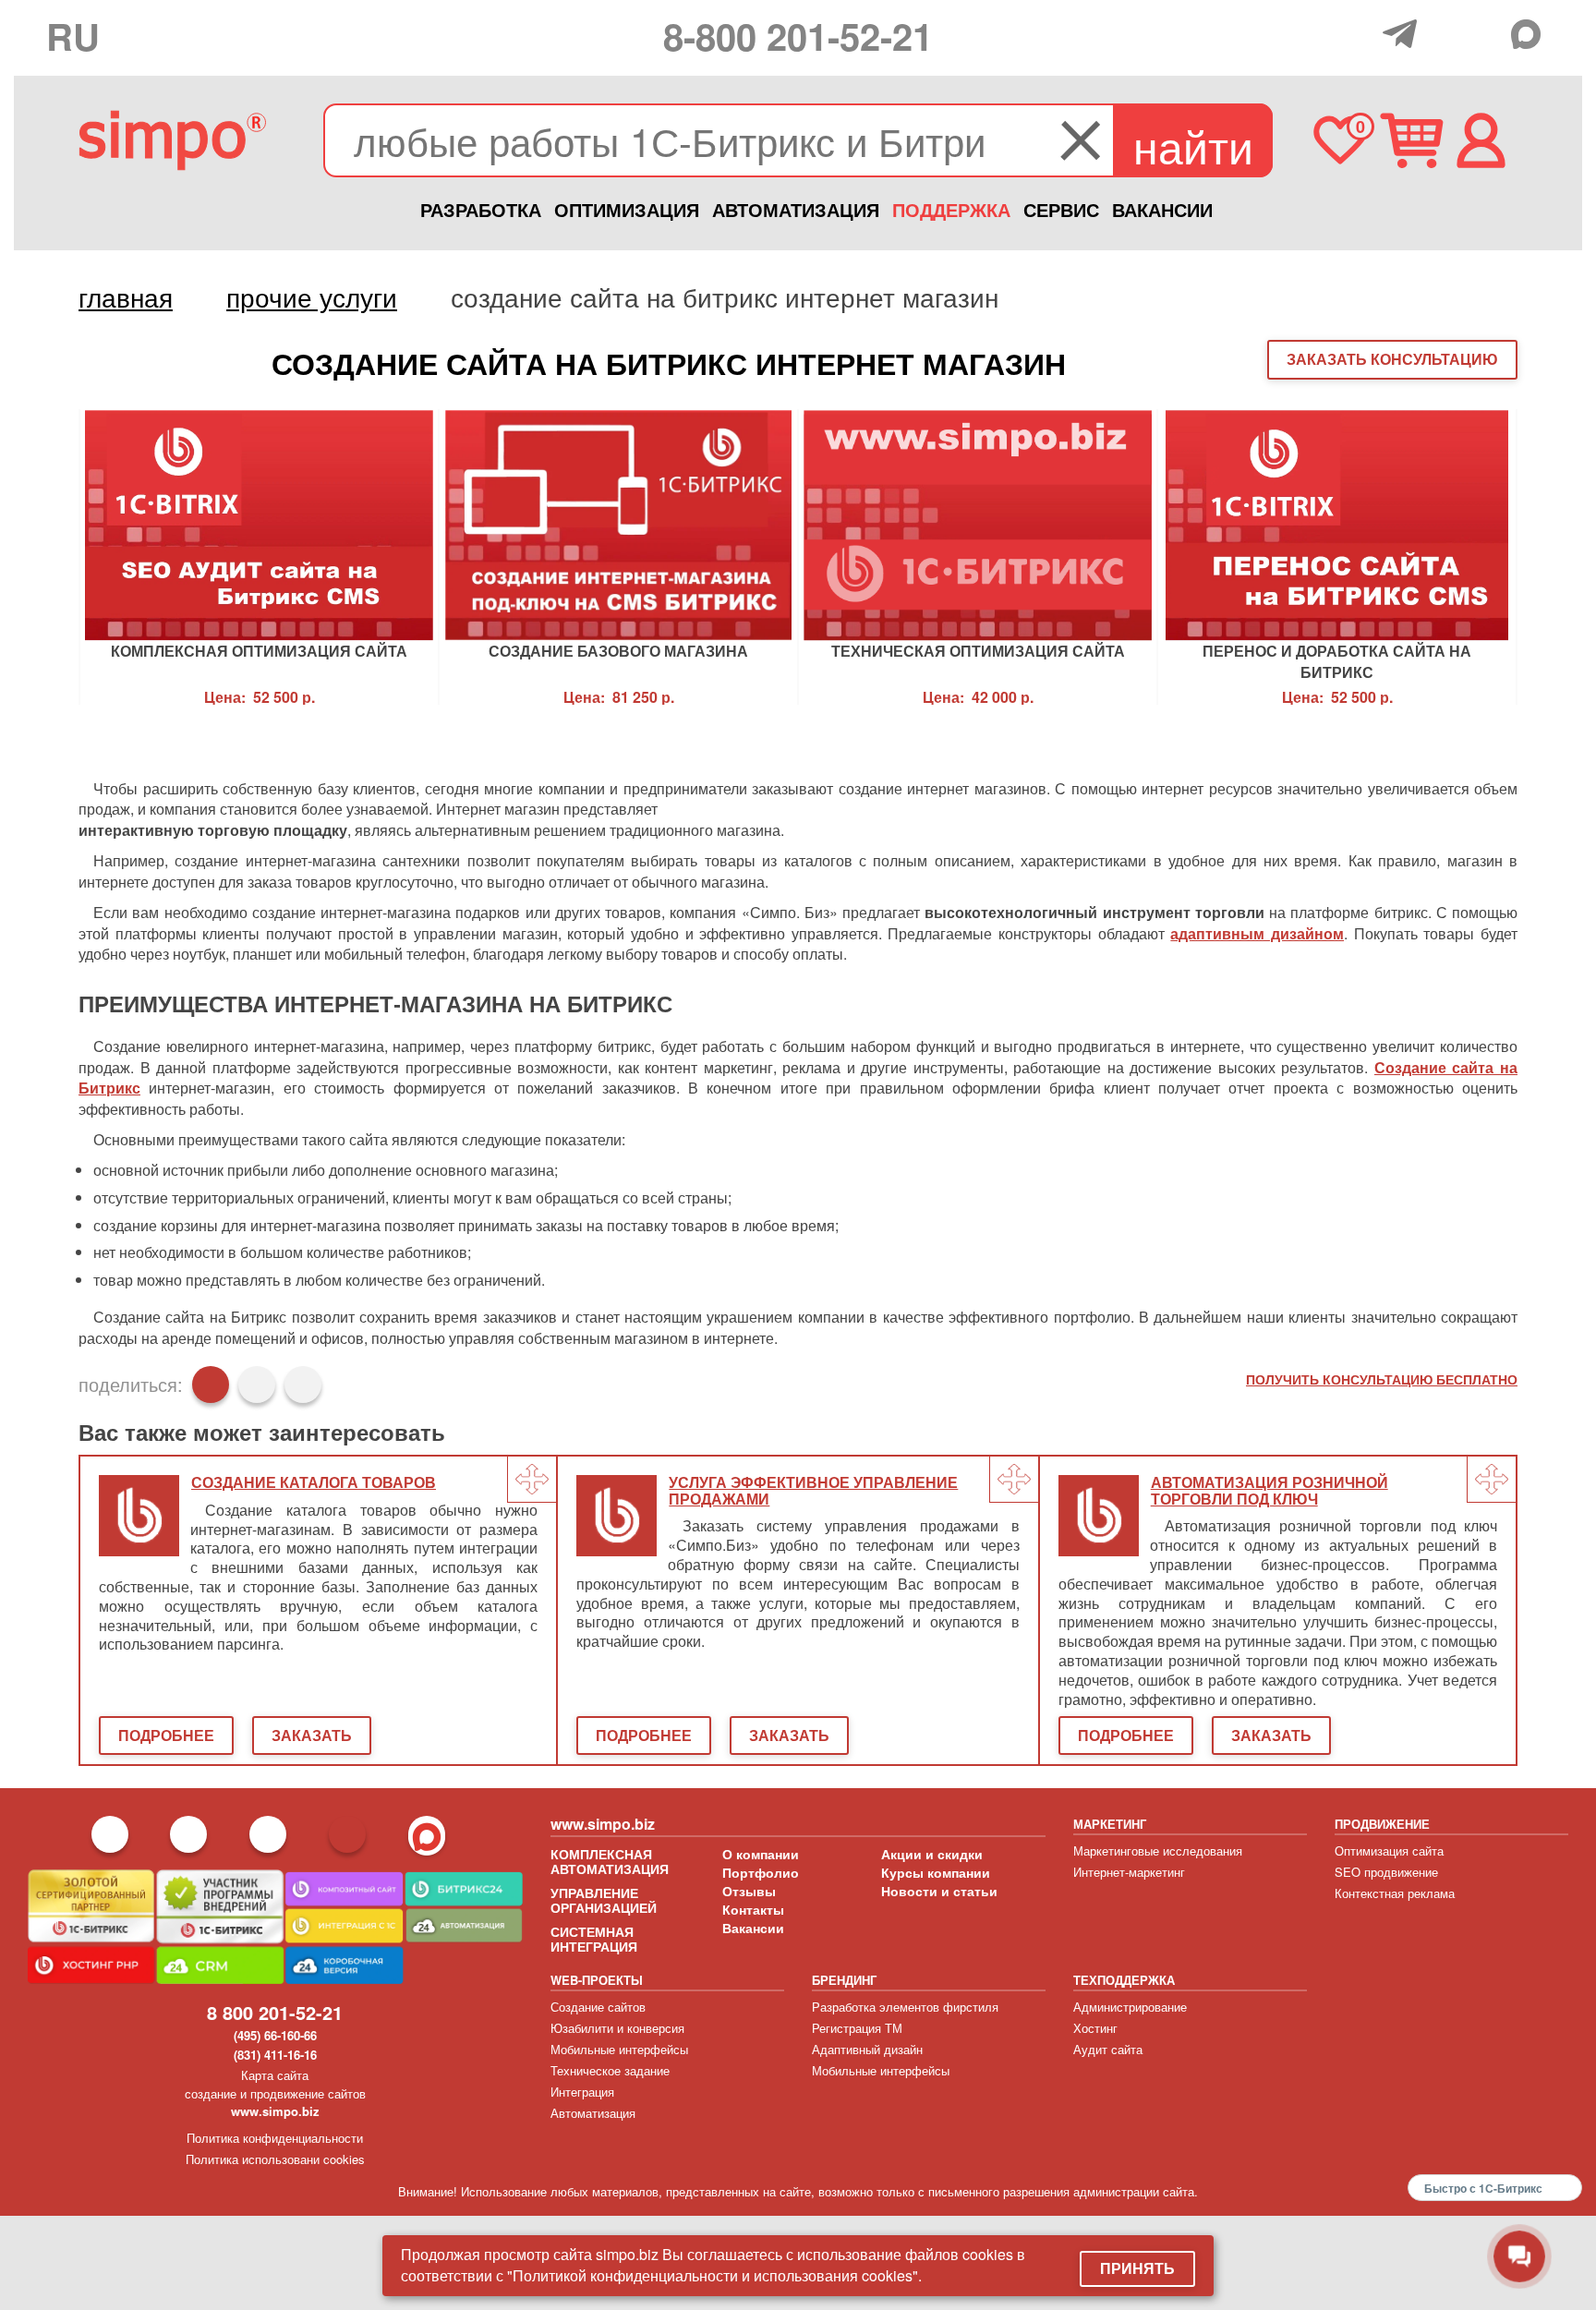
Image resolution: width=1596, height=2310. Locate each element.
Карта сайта (275, 2075)
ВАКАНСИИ (1162, 209)
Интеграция (582, 2092)
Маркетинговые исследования (1158, 1850)
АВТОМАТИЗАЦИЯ (796, 209)
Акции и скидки (932, 1854)
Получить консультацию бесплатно (1382, 1379)
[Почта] (1445, 32)
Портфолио (761, 1872)
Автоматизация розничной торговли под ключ (1270, 1491)
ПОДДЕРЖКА (951, 209)
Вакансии (753, 1928)
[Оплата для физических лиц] (1364, 36)
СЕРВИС (1061, 209)
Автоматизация (593, 2113)
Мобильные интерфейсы (619, 2049)
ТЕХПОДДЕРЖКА (1124, 1980)
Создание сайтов (598, 2007)
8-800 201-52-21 (798, 36)
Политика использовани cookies (275, 2159)
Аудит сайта (1108, 2049)
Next (1550, 557)
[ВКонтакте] (257, 1385)
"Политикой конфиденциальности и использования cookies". (714, 2275)
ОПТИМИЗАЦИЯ (627, 209)
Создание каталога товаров (314, 1483)
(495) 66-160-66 (275, 2035)
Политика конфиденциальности (275, 2138)
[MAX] (1530, 34)
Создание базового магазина (618, 651)
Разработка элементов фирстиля (905, 2007)
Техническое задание (610, 2070)
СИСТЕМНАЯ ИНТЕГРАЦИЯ (594, 1939)
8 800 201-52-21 (275, 2012)
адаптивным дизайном (1257, 933)
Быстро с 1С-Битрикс (1483, 2188)
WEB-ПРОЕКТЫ (597, 1980)
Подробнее (166, 1735)
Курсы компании (936, 1872)
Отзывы (749, 1891)
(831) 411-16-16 (275, 2055)
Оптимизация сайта (1389, 1850)
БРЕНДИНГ (844, 1980)
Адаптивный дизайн (867, 2049)
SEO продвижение (1386, 1872)
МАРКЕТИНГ (1110, 1824)
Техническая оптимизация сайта (978, 651)
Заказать (312, 1735)
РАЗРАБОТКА (481, 209)
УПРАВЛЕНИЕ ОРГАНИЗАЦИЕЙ (604, 1900)
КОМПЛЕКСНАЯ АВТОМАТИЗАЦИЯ (610, 1861)
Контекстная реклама (1395, 1893)
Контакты (753, 1909)
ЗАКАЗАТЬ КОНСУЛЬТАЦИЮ (1392, 359)
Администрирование (1130, 2007)
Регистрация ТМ (857, 2028)
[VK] (1487, 32)
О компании (761, 1854)
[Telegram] (1404, 34)
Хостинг (1095, 2028)
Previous (46, 557)
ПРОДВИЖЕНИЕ (1382, 1824)
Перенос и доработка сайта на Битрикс (1337, 659)
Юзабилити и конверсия (617, 2028)
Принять (1137, 2268)
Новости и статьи (939, 1891)
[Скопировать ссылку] (303, 1385)
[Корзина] (1412, 140)
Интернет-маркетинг (1129, 1872)
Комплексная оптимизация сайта (259, 651)
